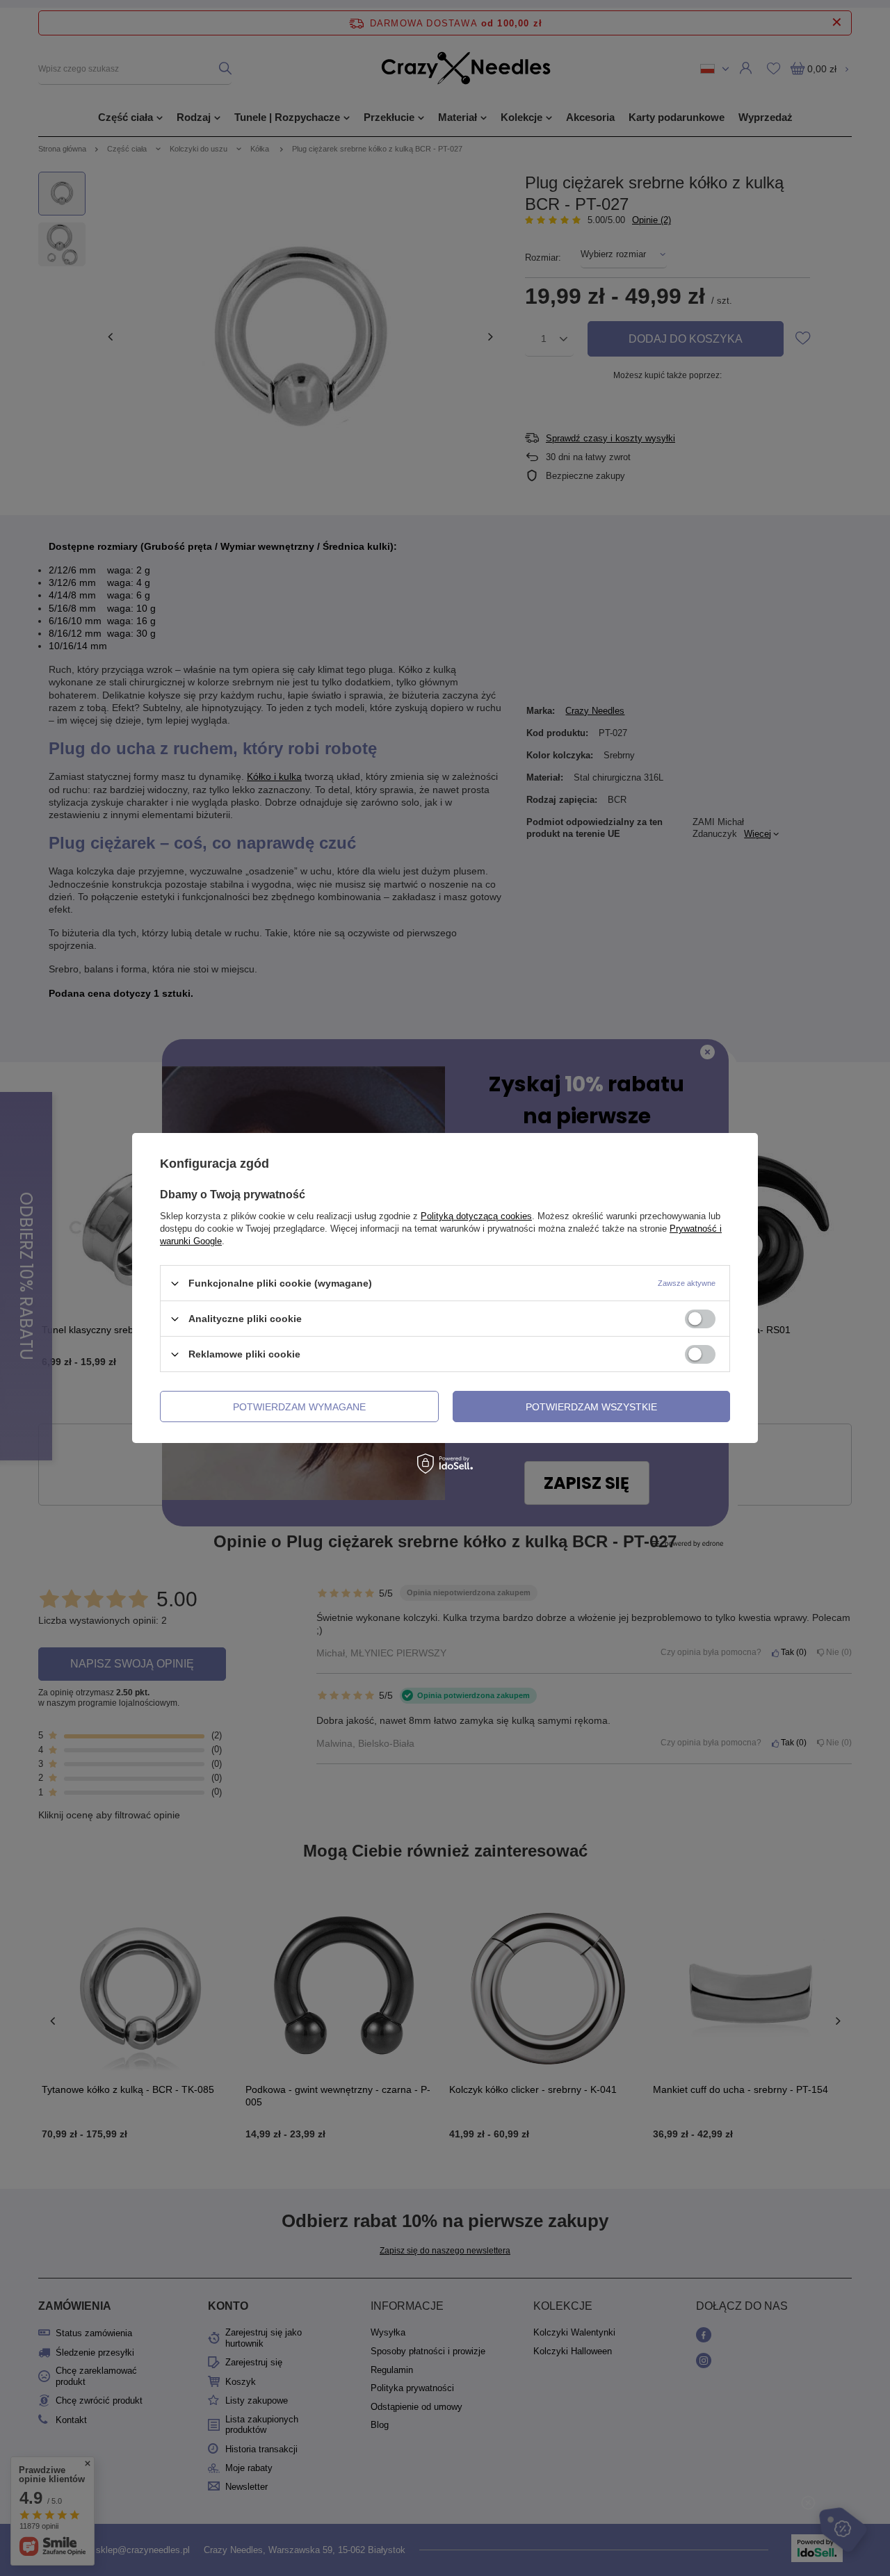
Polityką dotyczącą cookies (476, 1216)
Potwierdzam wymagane (299, 1406)
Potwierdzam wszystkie (591, 1406)
